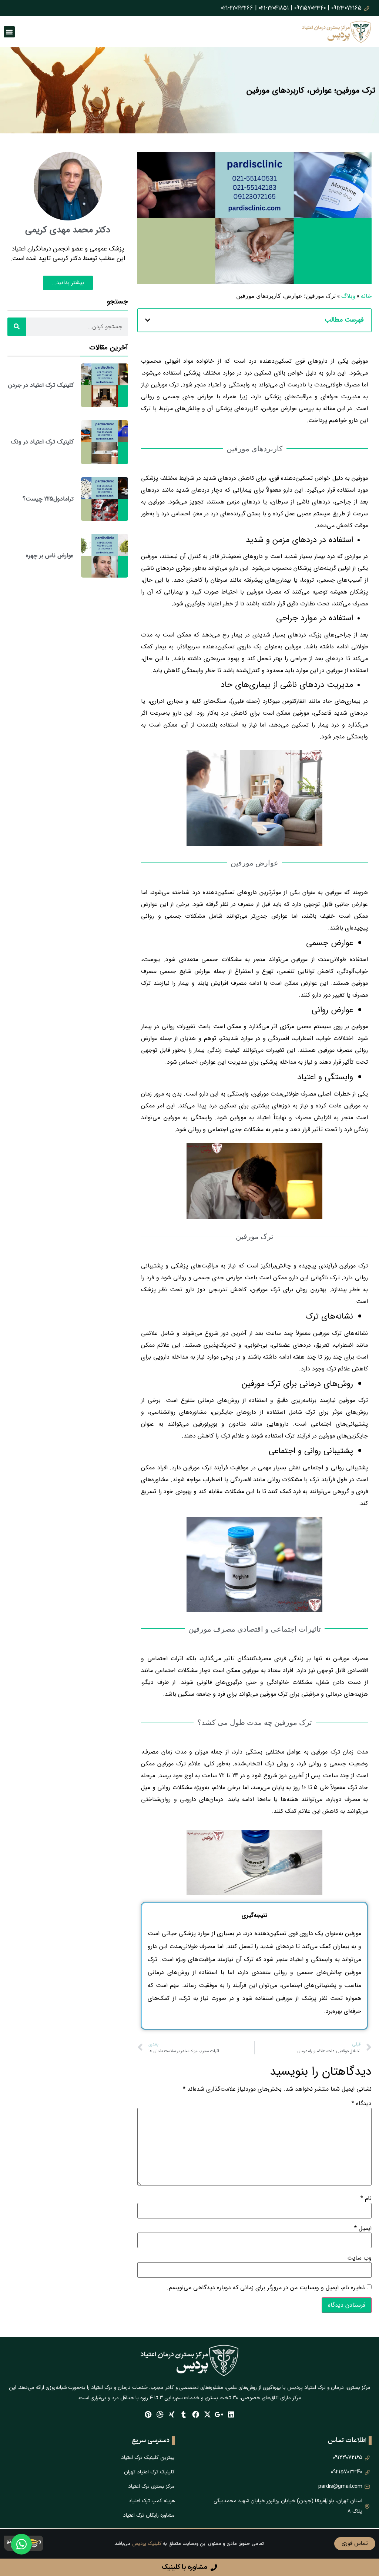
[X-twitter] (207, 2414)
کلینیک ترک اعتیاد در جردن (41, 385)
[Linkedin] (231, 2414)
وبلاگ (348, 296)
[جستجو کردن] (17, 327)
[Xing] (172, 2414)
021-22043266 (237, 8)
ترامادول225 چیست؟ (48, 499)
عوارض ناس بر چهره (50, 556)
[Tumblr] (184, 2414)
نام (366, 2198)
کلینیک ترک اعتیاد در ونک (42, 442)
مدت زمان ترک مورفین (340, 1752)
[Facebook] (196, 2414)
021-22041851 (274, 8)
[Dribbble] (160, 2414)
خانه (366, 296)
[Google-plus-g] (219, 2414)
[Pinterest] (148, 2414)
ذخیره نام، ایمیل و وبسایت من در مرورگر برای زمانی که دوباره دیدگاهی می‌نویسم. (266, 2288)
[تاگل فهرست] (9, 32)
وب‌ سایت (359, 2258)
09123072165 (346, 8)
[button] (148, 320)
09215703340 (310, 8)
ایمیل (363, 2228)
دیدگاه (362, 2104)
